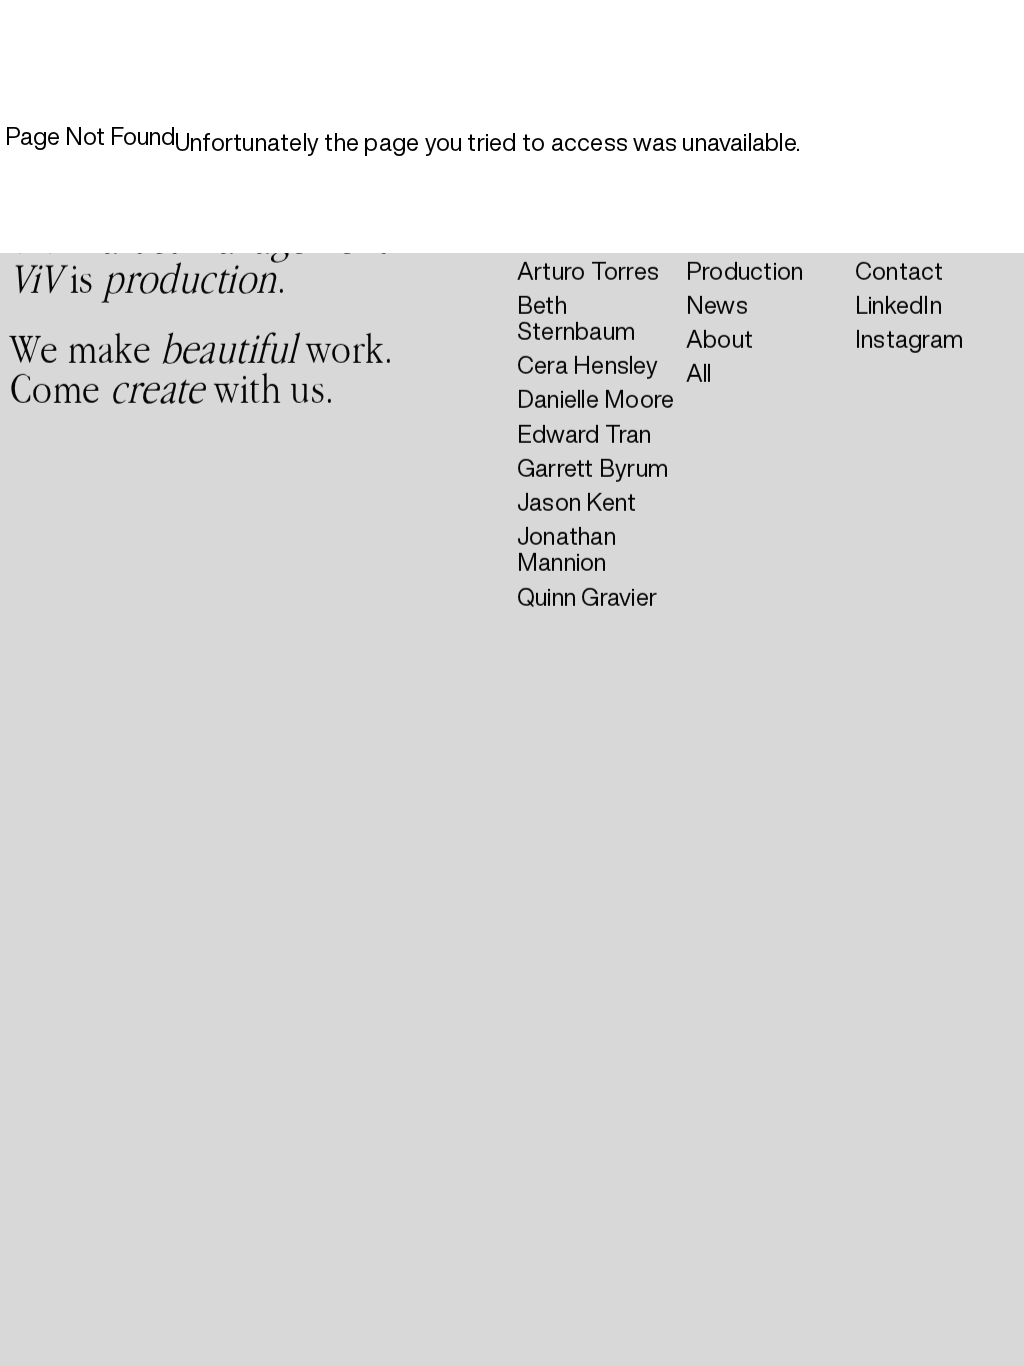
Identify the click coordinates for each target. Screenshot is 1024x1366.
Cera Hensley (587, 365)
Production (744, 270)
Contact (899, 270)
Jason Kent (576, 502)
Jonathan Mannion (566, 549)
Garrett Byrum (592, 467)
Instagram (909, 339)
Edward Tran (584, 433)
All (699, 373)
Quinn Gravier (587, 596)
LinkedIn (898, 304)
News (717, 304)
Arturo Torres (588, 270)
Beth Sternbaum (576, 317)
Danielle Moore (595, 399)
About (719, 339)
